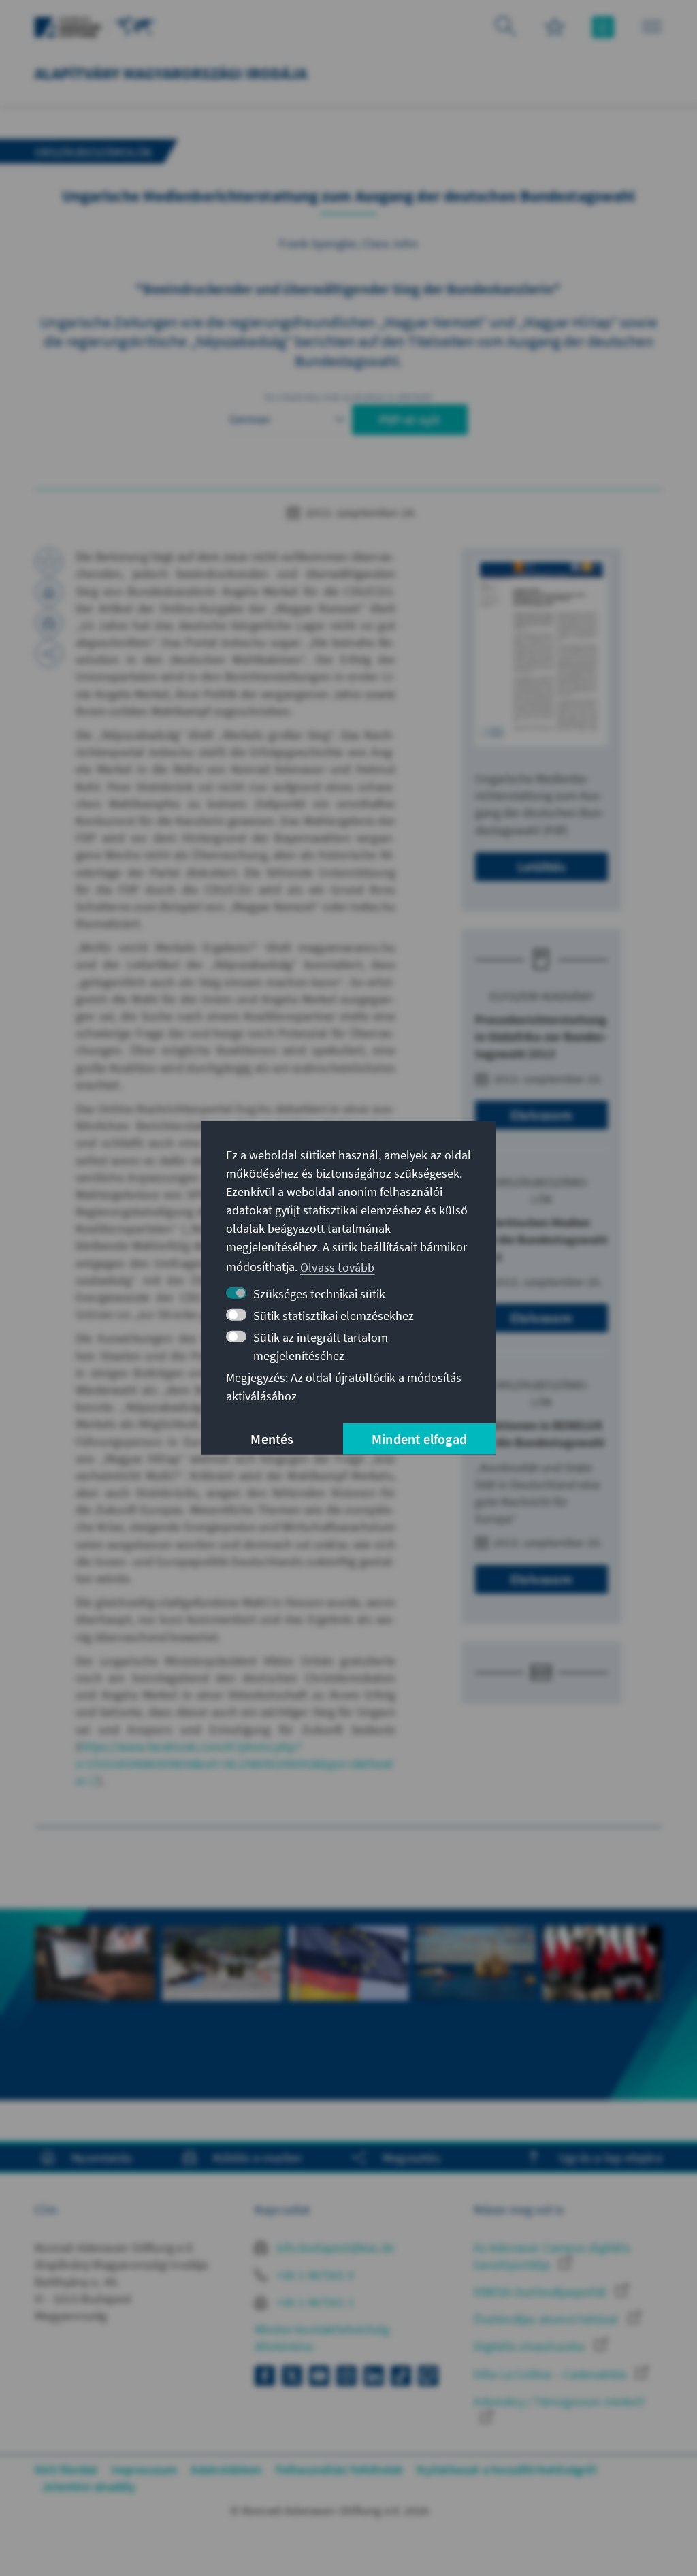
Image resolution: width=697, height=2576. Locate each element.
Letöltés (541, 866)
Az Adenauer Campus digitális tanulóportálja (552, 2256)
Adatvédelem (226, 2469)
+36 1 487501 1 (314, 2302)
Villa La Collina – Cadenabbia (551, 2374)
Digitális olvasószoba (531, 2346)
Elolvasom (541, 1115)
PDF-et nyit (409, 420)
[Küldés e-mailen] (49, 623)
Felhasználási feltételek (340, 2469)
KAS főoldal (66, 2469)
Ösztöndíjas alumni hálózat (547, 2319)
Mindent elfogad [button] (419, 1439)
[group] (95, 2005)
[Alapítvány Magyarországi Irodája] (135, 26)
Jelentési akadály (88, 2486)
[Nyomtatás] (49, 592)
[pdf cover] (541, 652)
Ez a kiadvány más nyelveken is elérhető (349, 397)
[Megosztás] (49, 654)
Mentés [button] (272, 1439)
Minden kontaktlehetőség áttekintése (322, 2338)
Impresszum (144, 2469)
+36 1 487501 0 (314, 2275)
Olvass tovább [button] (338, 1267)
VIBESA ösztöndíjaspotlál (541, 2292)
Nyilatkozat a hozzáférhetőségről (506, 2469)
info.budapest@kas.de (334, 2248)
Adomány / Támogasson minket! (559, 2401)
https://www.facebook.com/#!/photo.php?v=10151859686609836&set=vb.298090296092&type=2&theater (234, 1764)
